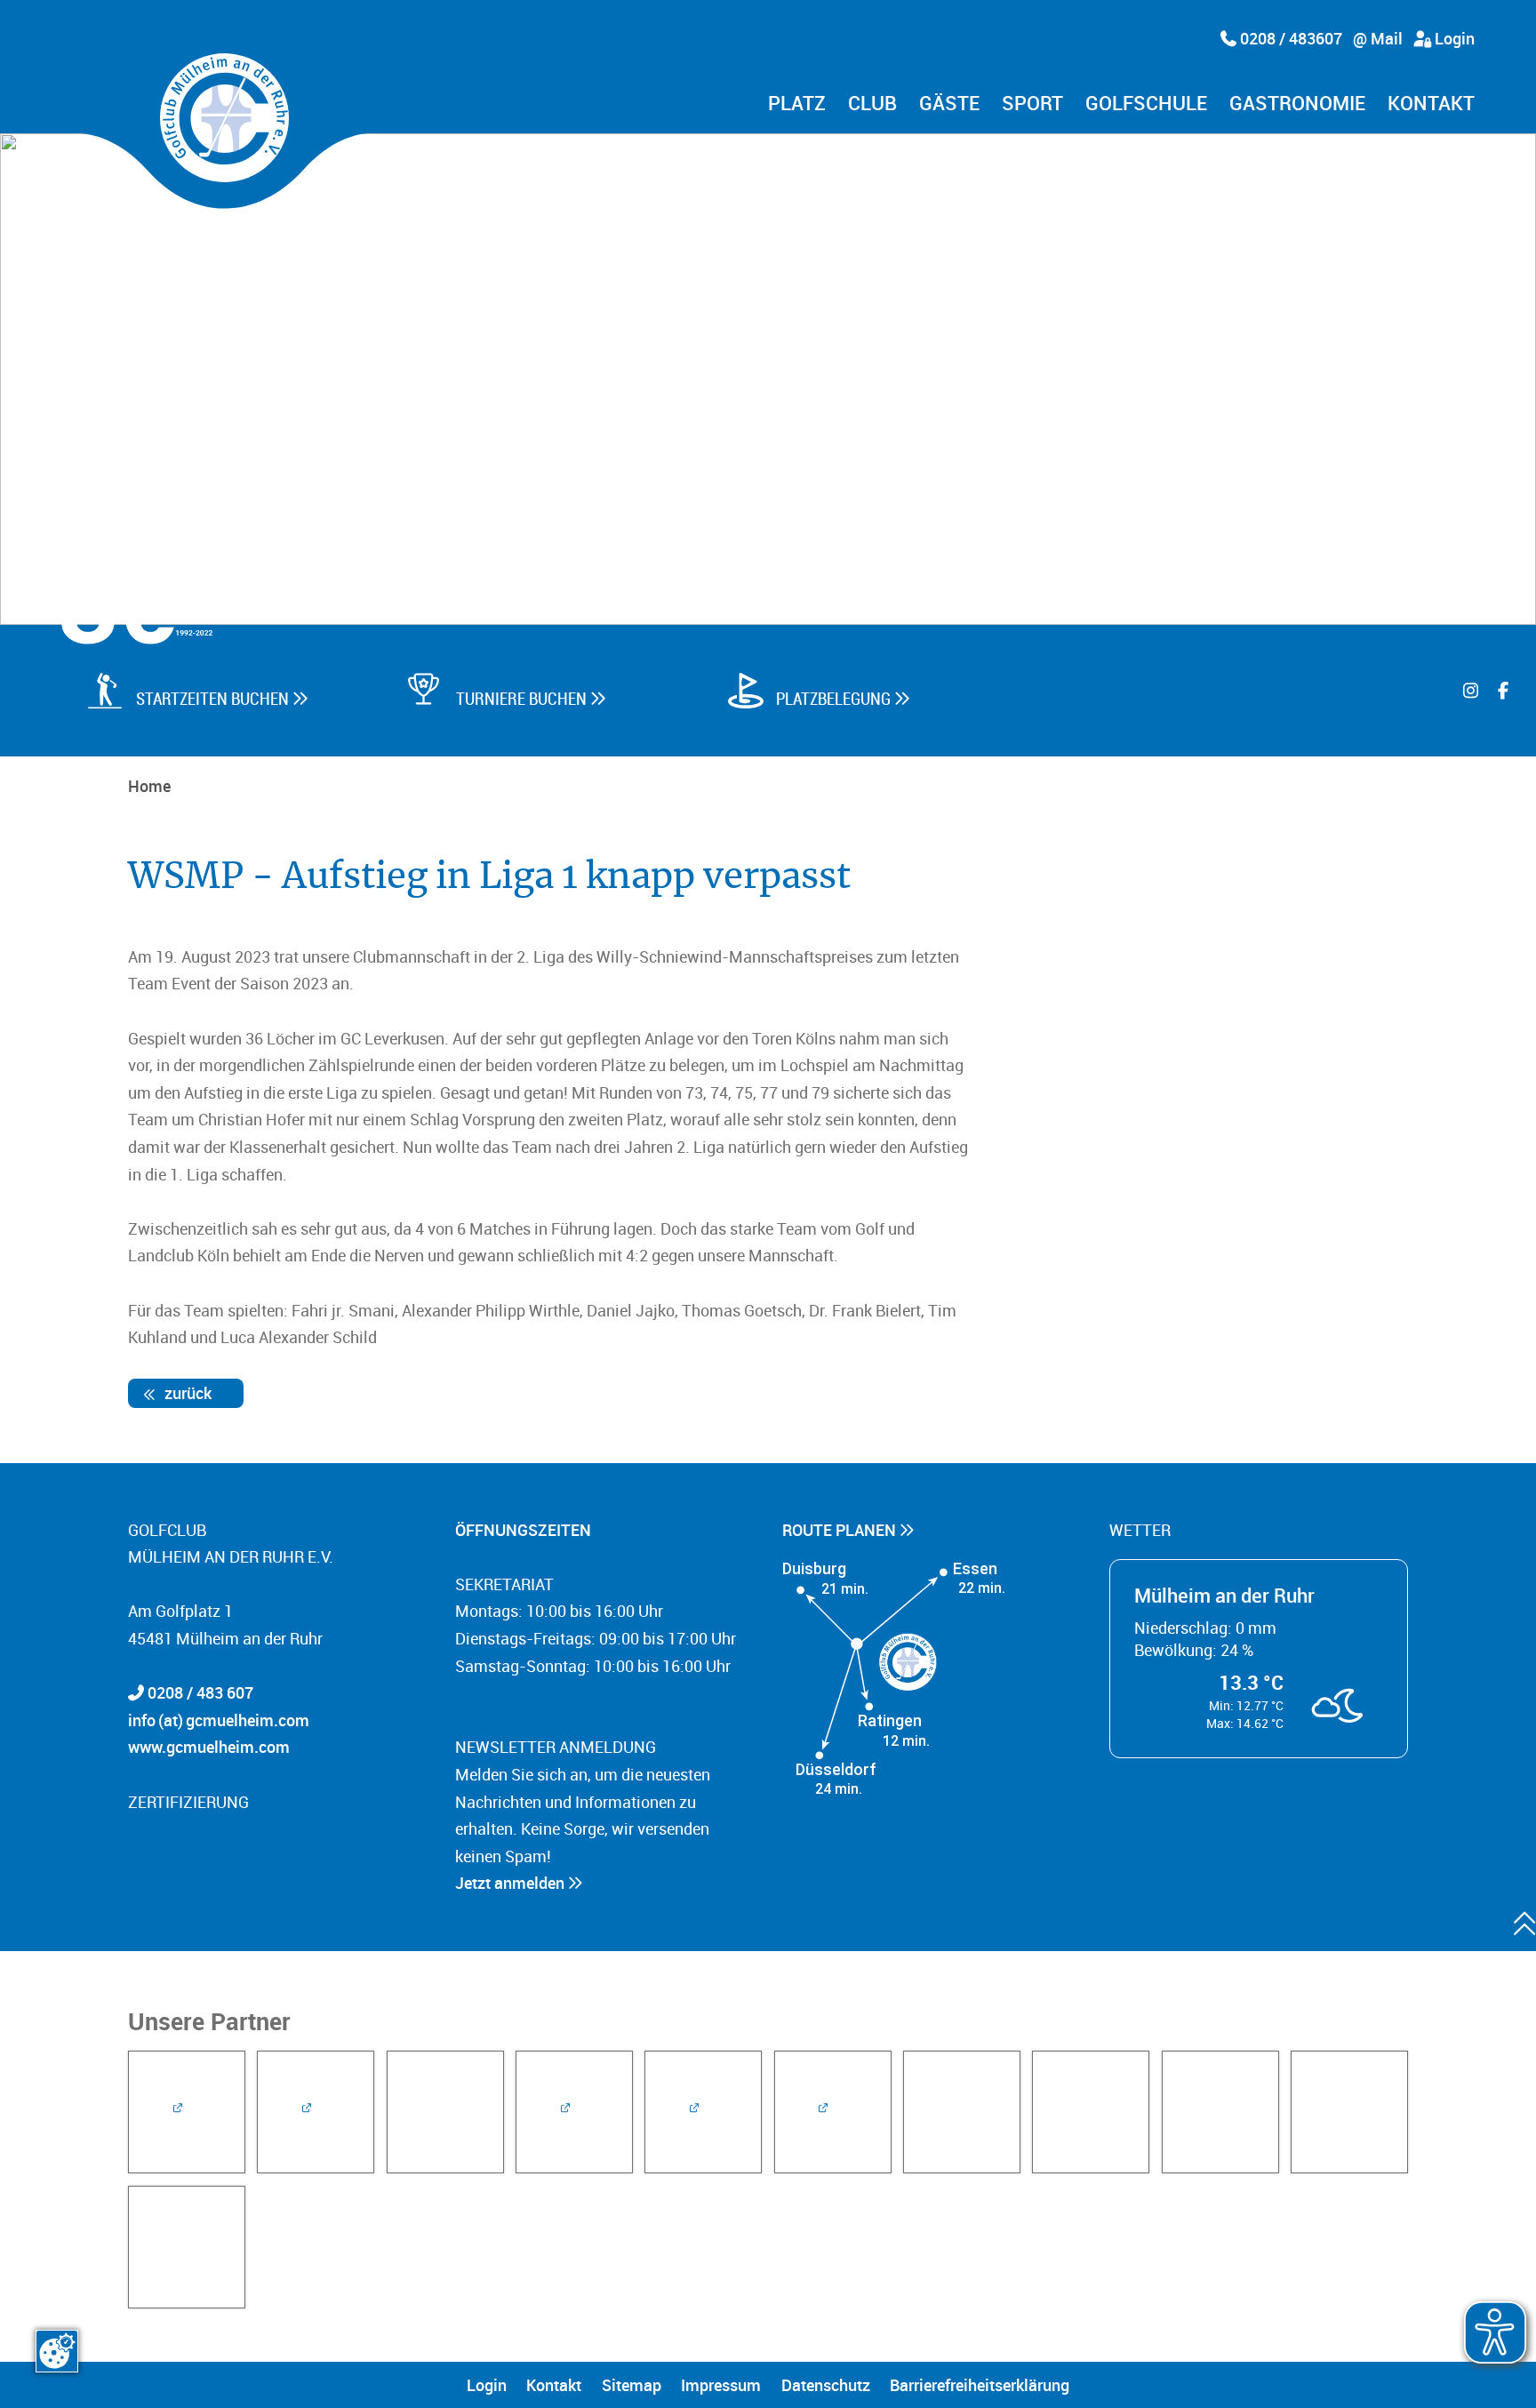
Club (872, 104)
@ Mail (1378, 38)
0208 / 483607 (1289, 38)
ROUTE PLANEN (841, 1530)
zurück (186, 1393)
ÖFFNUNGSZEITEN (525, 1530)
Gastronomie (1297, 104)
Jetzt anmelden (512, 1883)
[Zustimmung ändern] (57, 2351)
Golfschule (1146, 104)
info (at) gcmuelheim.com (219, 1720)
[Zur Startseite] (224, 118)
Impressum (721, 2385)
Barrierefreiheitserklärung (980, 2385)
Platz (797, 104)
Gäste (949, 104)
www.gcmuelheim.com (209, 1747)
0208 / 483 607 (200, 1692)
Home (149, 786)
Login (1453, 38)
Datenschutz (826, 2385)
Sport (1032, 104)
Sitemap (632, 2385)
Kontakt (1431, 104)
